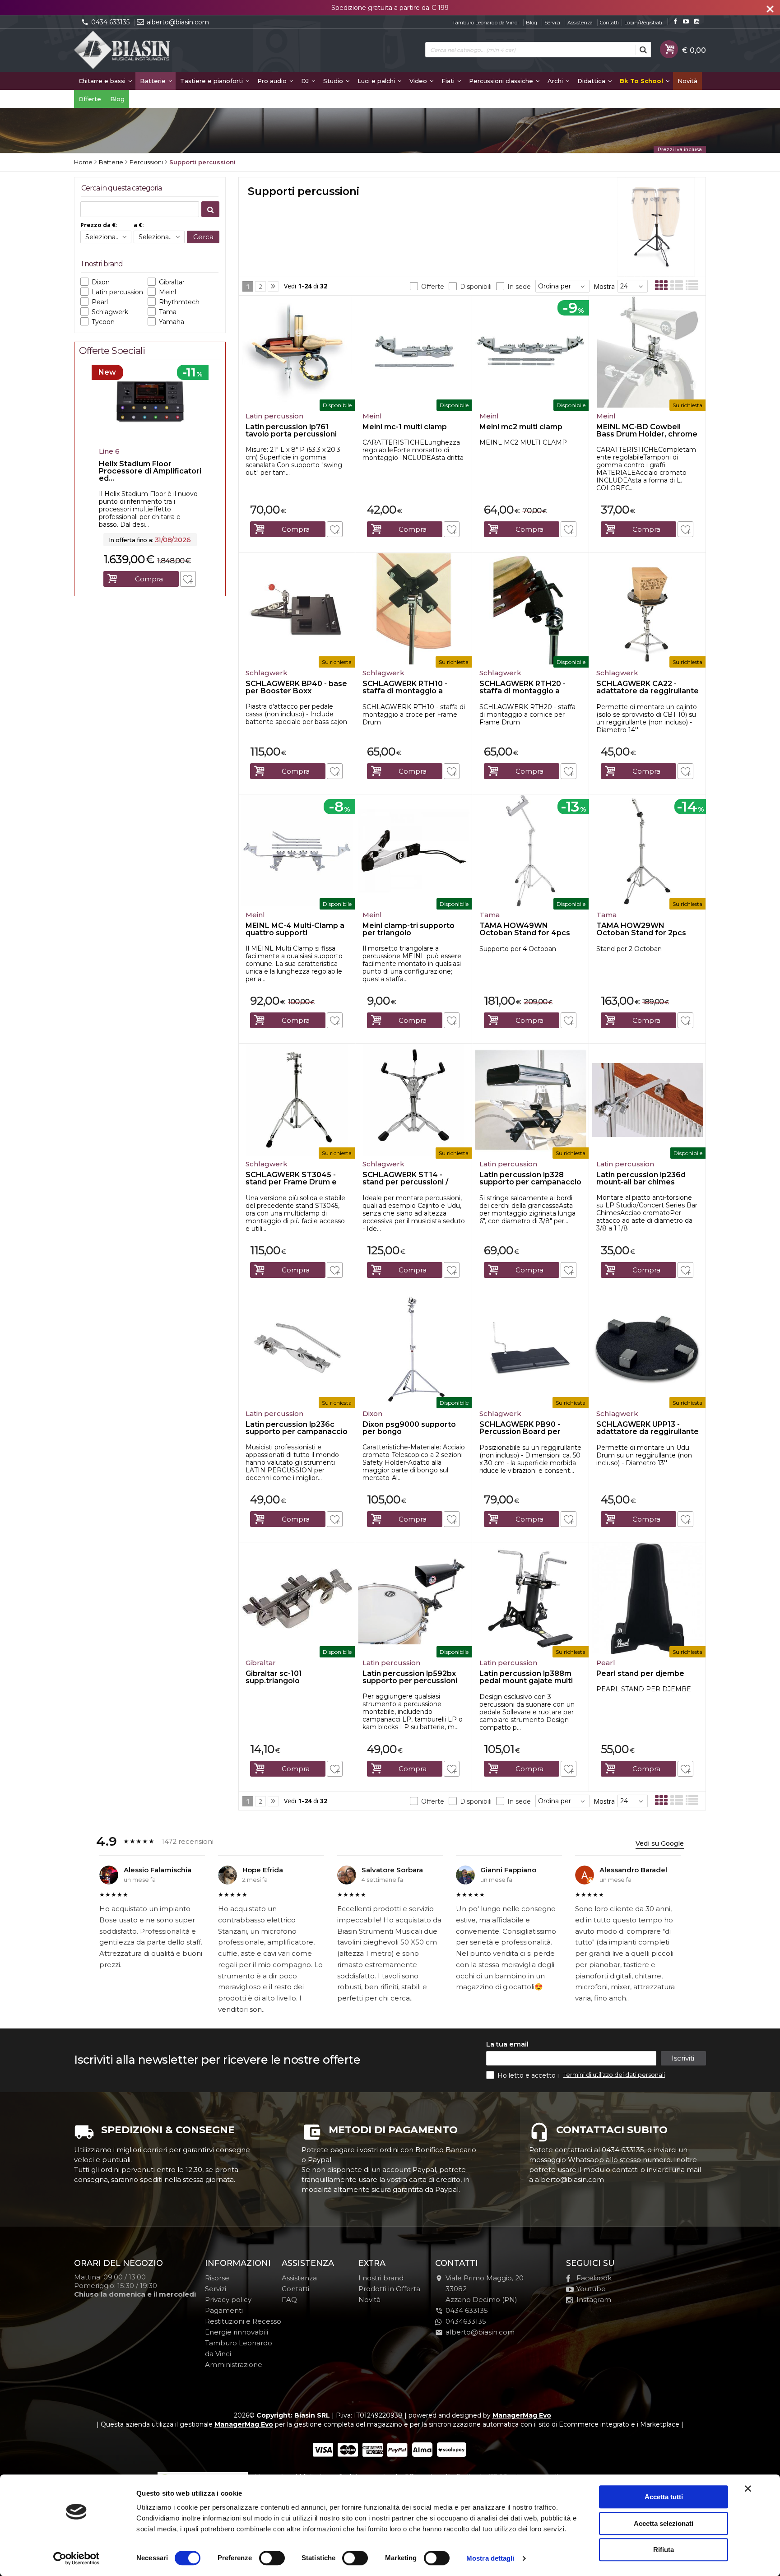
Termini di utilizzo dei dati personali (614, 2075)
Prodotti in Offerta (389, 2289)
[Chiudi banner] (748, 2488)
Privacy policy (228, 2300)
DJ (306, 81)
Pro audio (273, 81)
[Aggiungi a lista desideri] (335, 529)
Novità (687, 81)
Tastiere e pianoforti (212, 81)
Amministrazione (234, 2365)
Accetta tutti (664, 2497)
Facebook (594, 2278)
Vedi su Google (660, 1843)
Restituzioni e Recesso (243, 2321)
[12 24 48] (633, 286)
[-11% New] (150, 441)
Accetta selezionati (664, 2523)
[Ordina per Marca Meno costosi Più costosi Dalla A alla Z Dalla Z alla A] (562, 286)
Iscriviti (683, 2058)
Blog (532, 23)
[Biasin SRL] (123, 51)
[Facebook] (675, 21)
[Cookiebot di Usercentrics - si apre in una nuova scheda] (77, 2558)
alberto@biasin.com (178, 22)
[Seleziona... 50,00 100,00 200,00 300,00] (159, 237)
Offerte (90, 99)
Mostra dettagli (490, 2558)
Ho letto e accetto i (529, 2075)
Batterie (154, 81)
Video (419, 81)
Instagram (594, 2300)
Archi (556, 81)
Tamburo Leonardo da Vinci (485, 23)
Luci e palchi (377, 81)
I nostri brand (381, 2278)
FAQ (289, 2300)
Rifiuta (664, 2550)
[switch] (272, 2558)
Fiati (449, 81)
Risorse (217, 2278)
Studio (334, 81)
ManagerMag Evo (522, 2415)
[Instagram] (697, 21)
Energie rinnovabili (237, 2332)
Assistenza (580, 23)
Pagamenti (224, 2310)
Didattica (592, 81)
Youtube (591, 2289)
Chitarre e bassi (103, 81)
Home (83, 162)
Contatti (609, 23)
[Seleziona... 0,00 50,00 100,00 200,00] (106, 237)
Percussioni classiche (502, 81)
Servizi (552, 23)
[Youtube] (686, 21)
